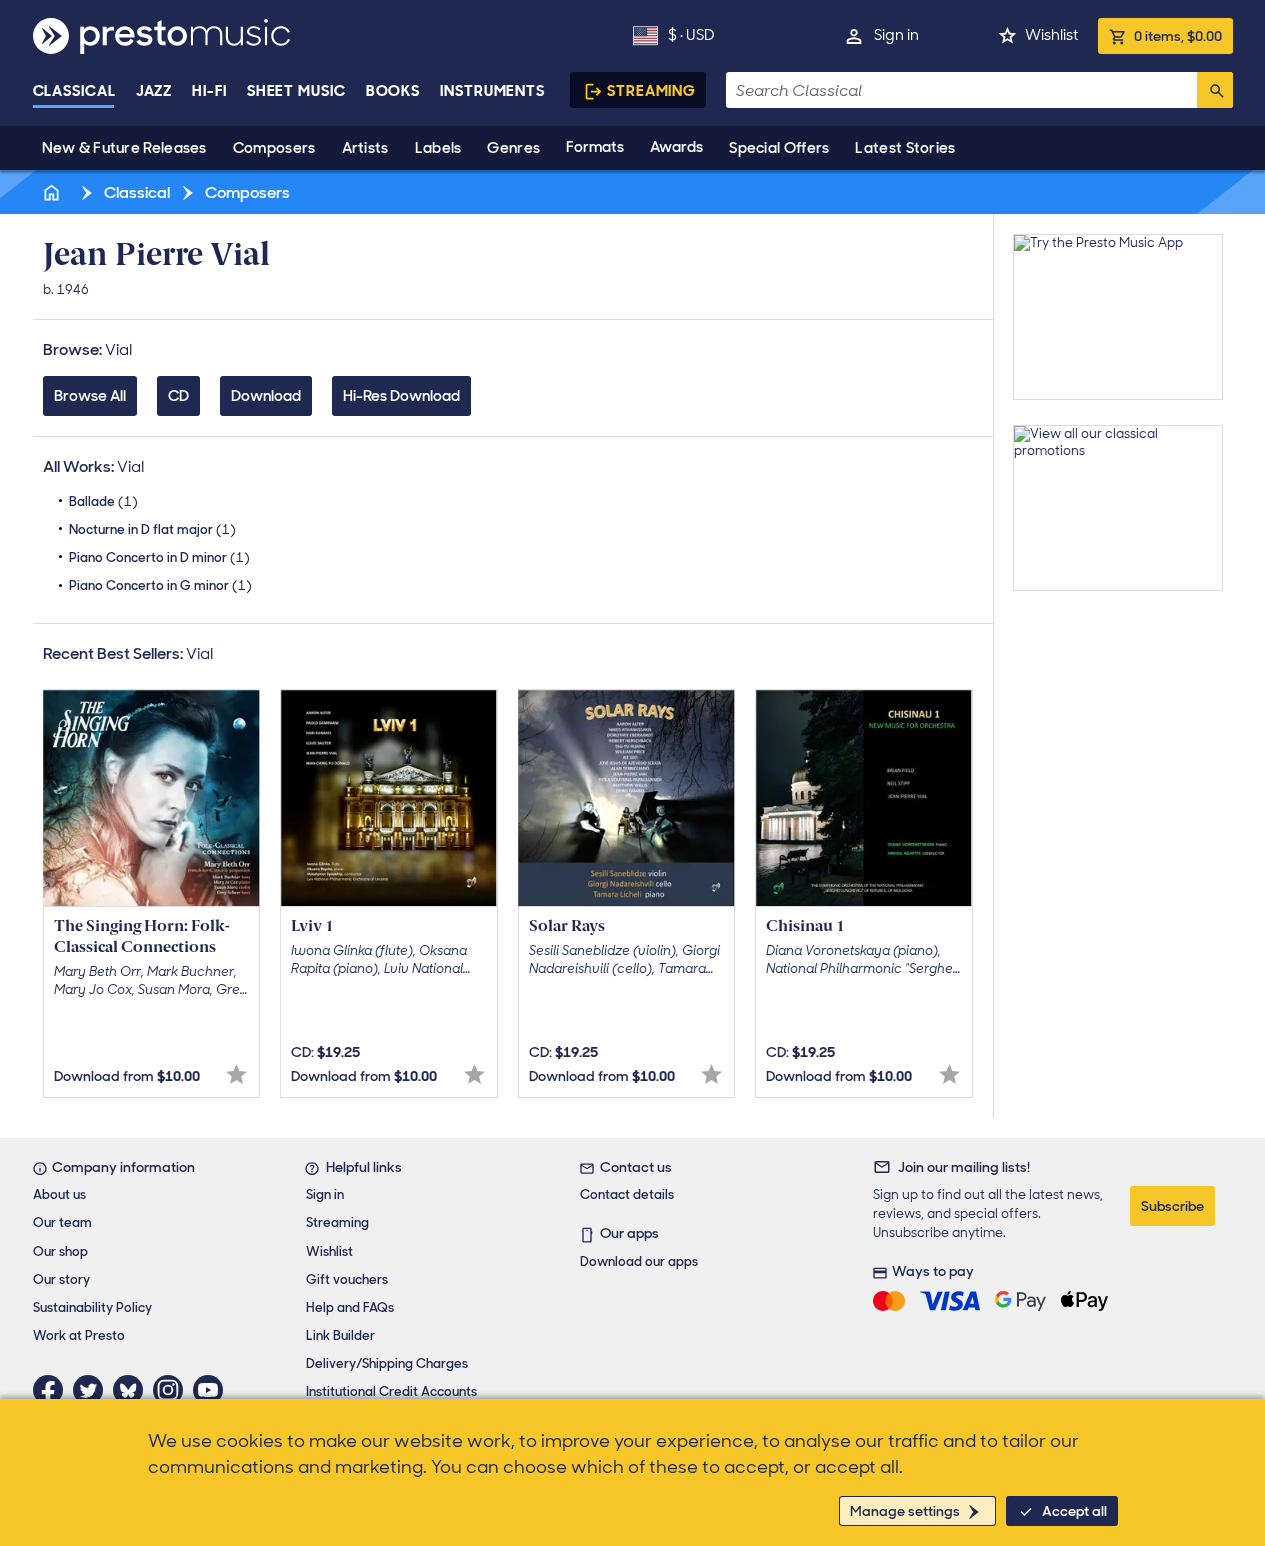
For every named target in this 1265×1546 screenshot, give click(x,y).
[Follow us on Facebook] (53, 1390)
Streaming (651, 91)
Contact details (627, 1194)
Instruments (492, 91)
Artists (365, 148)
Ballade (103, 501)
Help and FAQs (350, 1307)
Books (393, 91)
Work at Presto (79, 1335)
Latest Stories (905, 148)
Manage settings (905, 1511)
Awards (676, 147)
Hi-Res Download (401, 396)
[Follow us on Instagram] (173, 1390)
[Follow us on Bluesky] (133, 1390)
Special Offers (779, 148)
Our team (62, 1222)
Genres (513, 148)
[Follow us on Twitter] (93, 1390)
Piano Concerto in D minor (159, 557)
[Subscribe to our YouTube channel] (213, 1390)
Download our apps (639, 1261)
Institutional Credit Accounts (391, 1391)
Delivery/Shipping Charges (387, 1363)
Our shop (60, 1251)
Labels (438, 148)
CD (178, 396)
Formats (595, 147)
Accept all (1074, 1511)
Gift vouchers (347, 1279)
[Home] (54, 192)
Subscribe (1172, 1206)
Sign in (896, 35)
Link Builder (340, 1335)
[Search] (1215, 90)
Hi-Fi (209, 91)
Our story (61, 1279)
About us (59, 1194)
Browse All (90, 396)
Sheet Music (296, 91)
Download (266, 396)
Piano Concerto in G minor (160, 585)
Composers (274, 148)
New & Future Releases (124, 148)
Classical (74, 91)
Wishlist (1051, 35)
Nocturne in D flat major (152, 529)
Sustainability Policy (92, 1307)
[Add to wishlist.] (236, 1074)
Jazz (154, 91)
